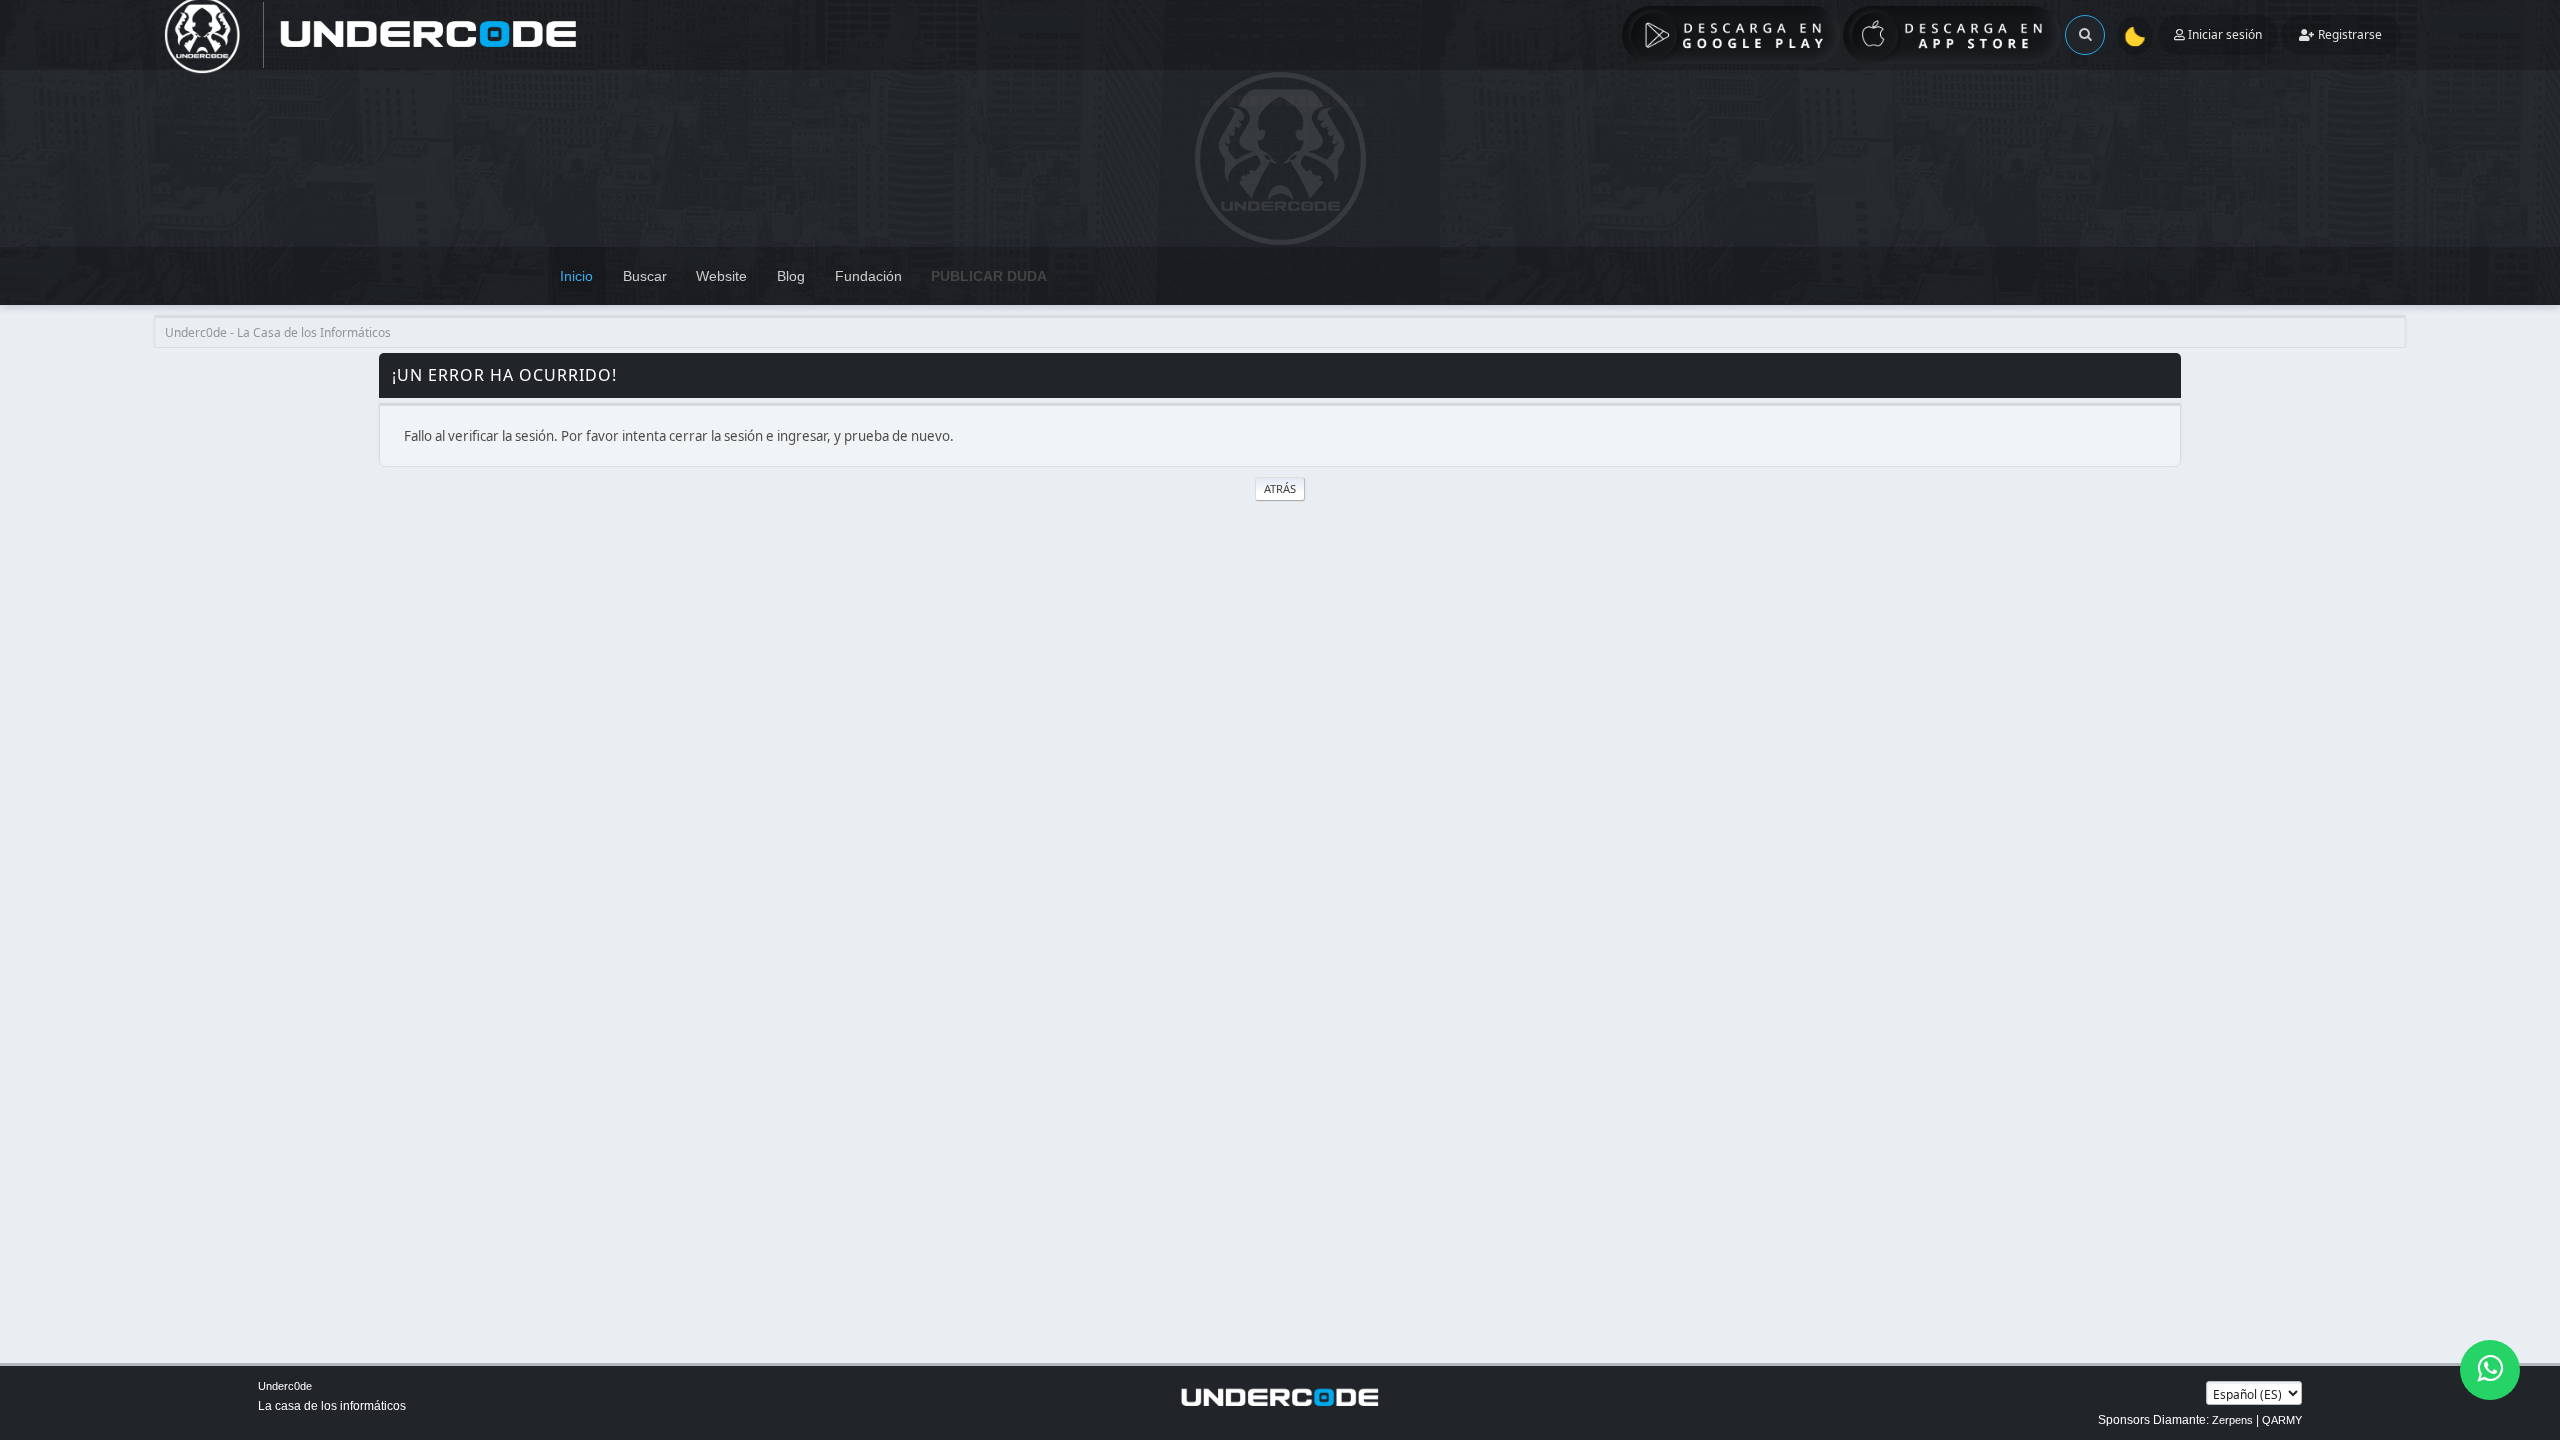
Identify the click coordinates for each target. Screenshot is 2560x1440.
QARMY (2282, 1420)
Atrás (1280, 488)
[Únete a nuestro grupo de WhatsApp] (2490, 1370)
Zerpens (2232, 1420)
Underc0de (285, 1386)
